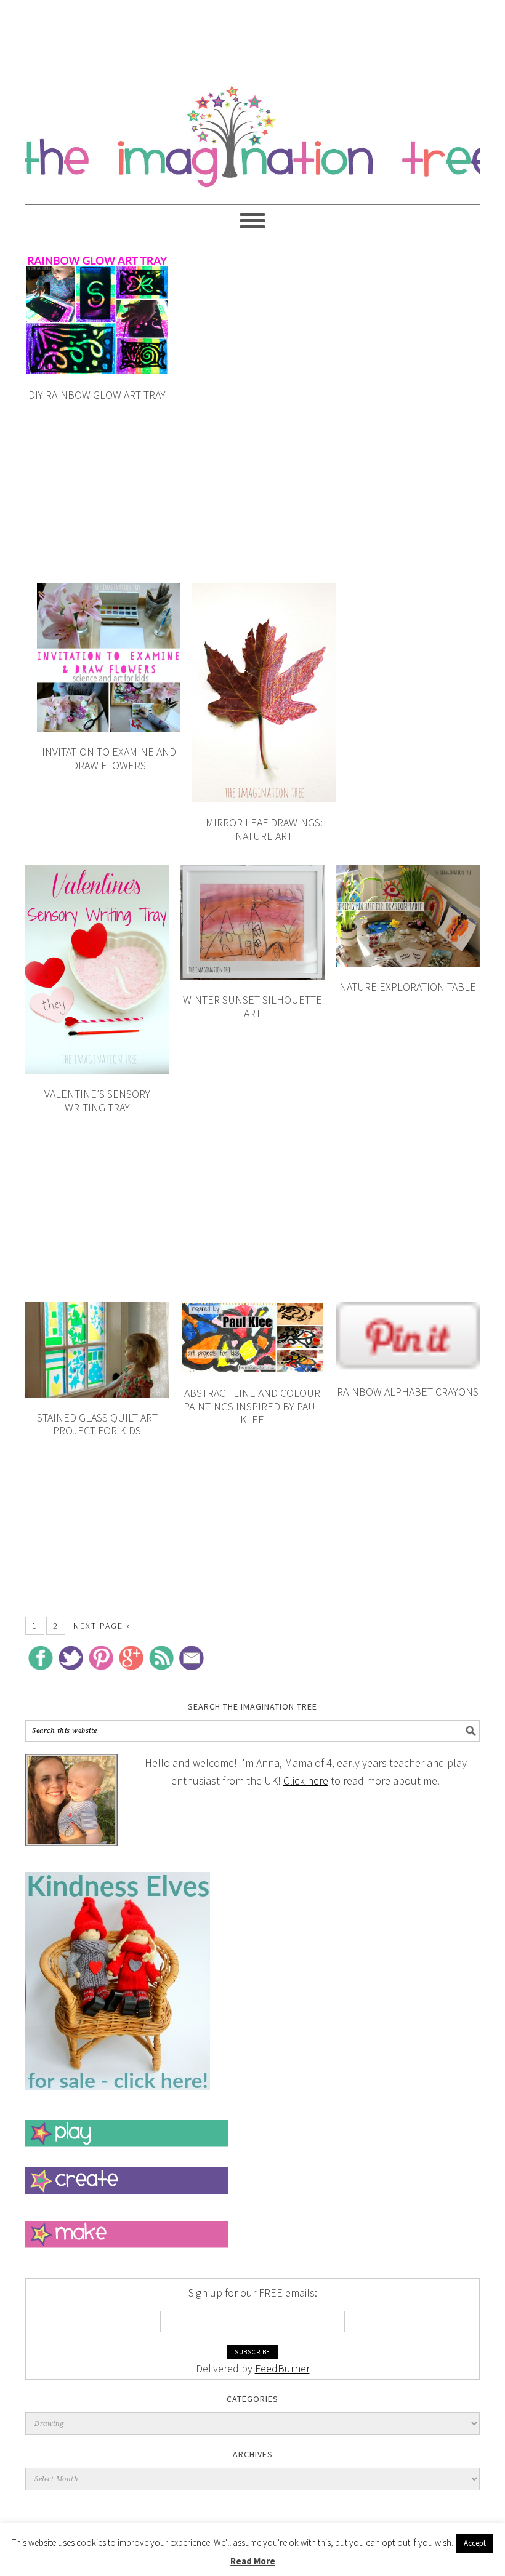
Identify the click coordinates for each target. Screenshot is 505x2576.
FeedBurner (282, 2368)
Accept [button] (475, 2543)
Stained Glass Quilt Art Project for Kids (97, 1424)
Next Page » (102, 1626)
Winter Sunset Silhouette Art (252, 1006)
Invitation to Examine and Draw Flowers (109, 758)
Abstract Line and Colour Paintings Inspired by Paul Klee (252, 1406)
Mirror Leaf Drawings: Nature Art (264, 829)
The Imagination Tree (252, 130)
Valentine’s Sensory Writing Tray (97, 1101)
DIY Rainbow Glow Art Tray (97, 395)
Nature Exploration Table (408, 987)
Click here (306, 1781)
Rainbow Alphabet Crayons (408, 1392)
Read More (253, 2561)
